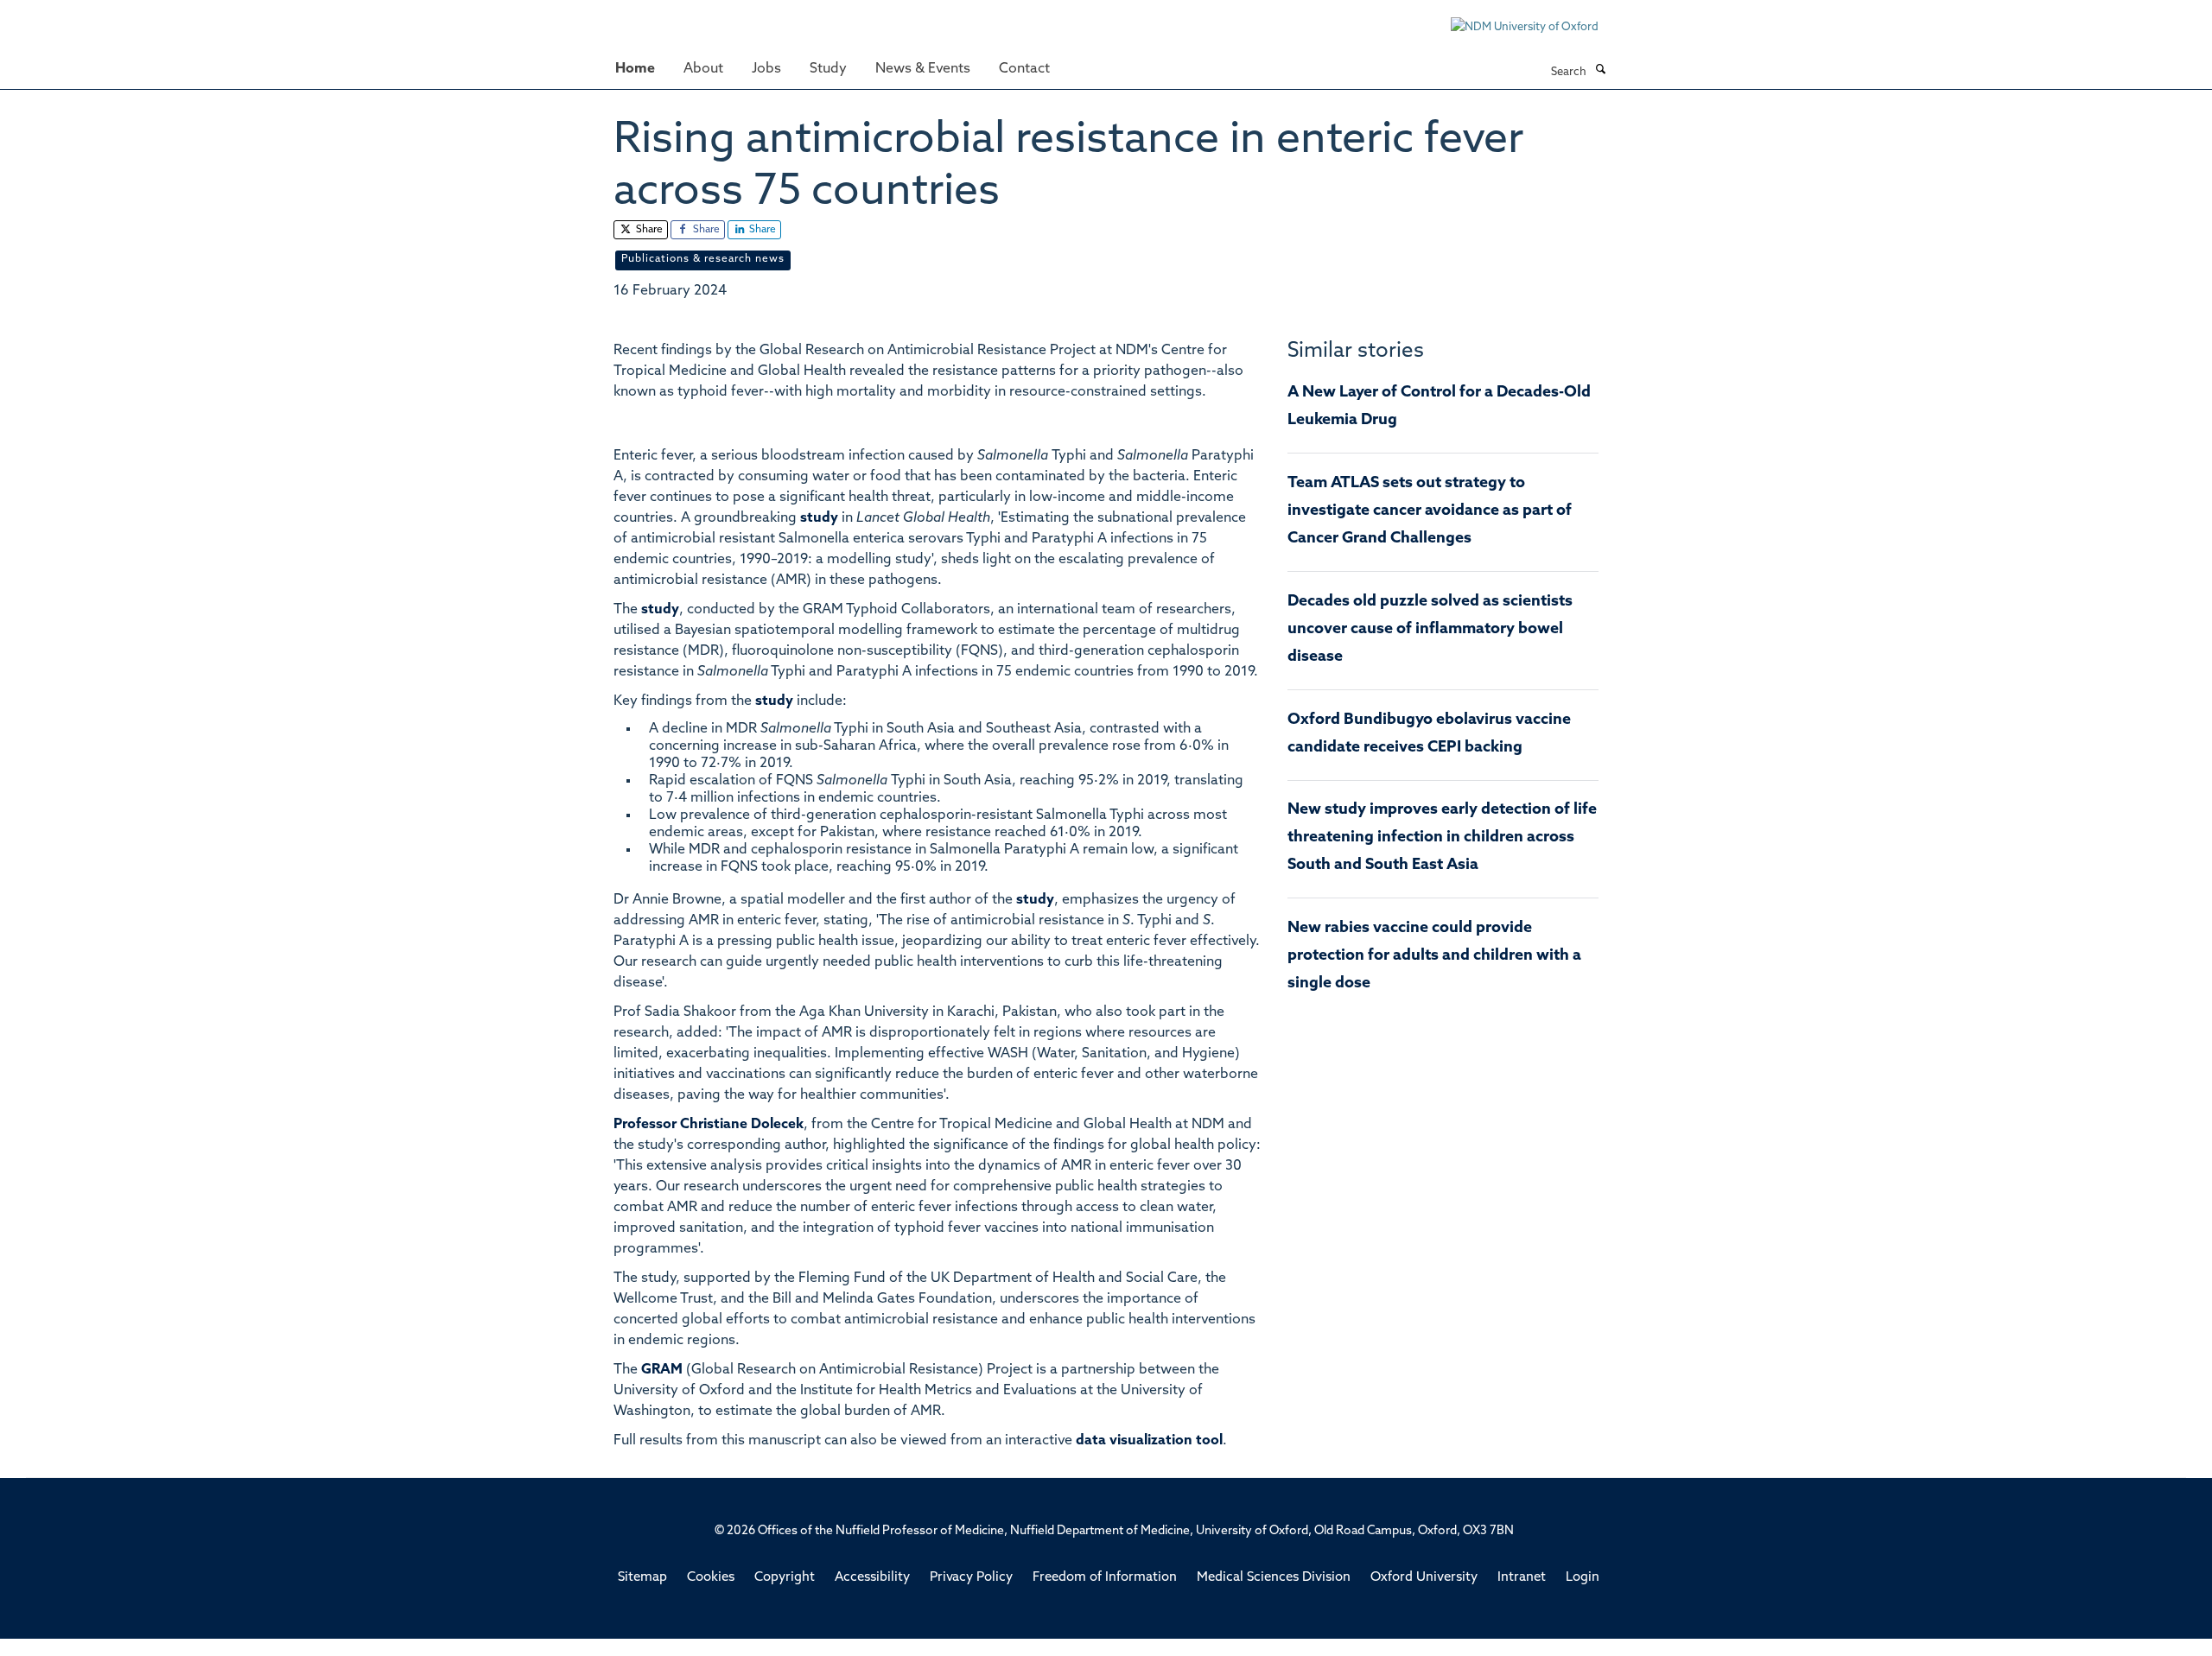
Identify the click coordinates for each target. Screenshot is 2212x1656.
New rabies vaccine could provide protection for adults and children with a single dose (1434, 956)
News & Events (923, 69)
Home (635, 69)
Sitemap (642, 1578)
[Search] (1600, 71)
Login (1583, 1578)
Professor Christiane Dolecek (709, 1125)
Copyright (785, 1578)
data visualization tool (1149, 1441)
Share (648, 230)
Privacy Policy (971, 1578)
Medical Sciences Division (1274, 1578)
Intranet (1522, 1578)
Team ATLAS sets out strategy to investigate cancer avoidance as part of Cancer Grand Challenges (1430, 511)
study (819, 518)
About (703, 69)
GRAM (662, 1370)
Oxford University (1424, 1578)
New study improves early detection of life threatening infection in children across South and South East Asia (1442, 838)
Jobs (766, 69)
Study (828, 69)
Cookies (711, 1578)
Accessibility (872, 1578)
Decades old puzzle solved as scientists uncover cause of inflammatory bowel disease (1430, 630)
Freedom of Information (1105, 1578)
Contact (1024, 69)
